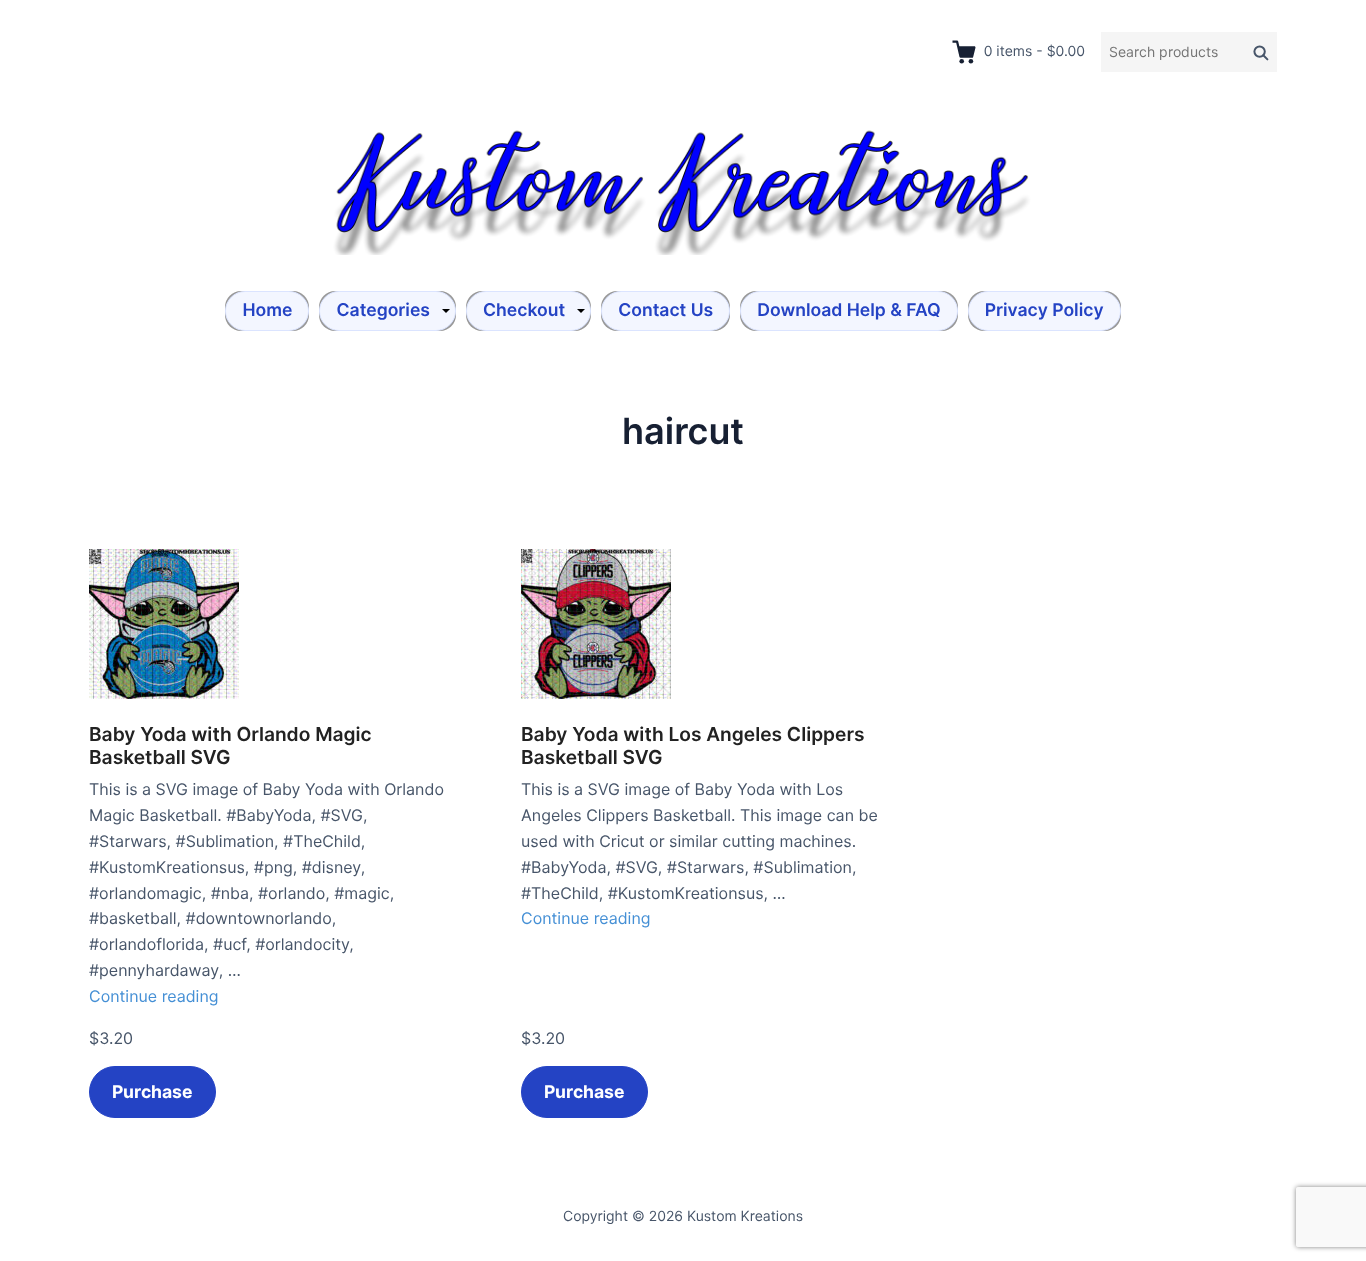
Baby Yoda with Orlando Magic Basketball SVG (230, 746)
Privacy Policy (1044, 310)
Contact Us (665, 310)
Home (267, 310)
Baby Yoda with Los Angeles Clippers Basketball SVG (693, 746)
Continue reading (154, 996)
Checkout (524, 310)
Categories (383, 310)
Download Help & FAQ (848, 310)
